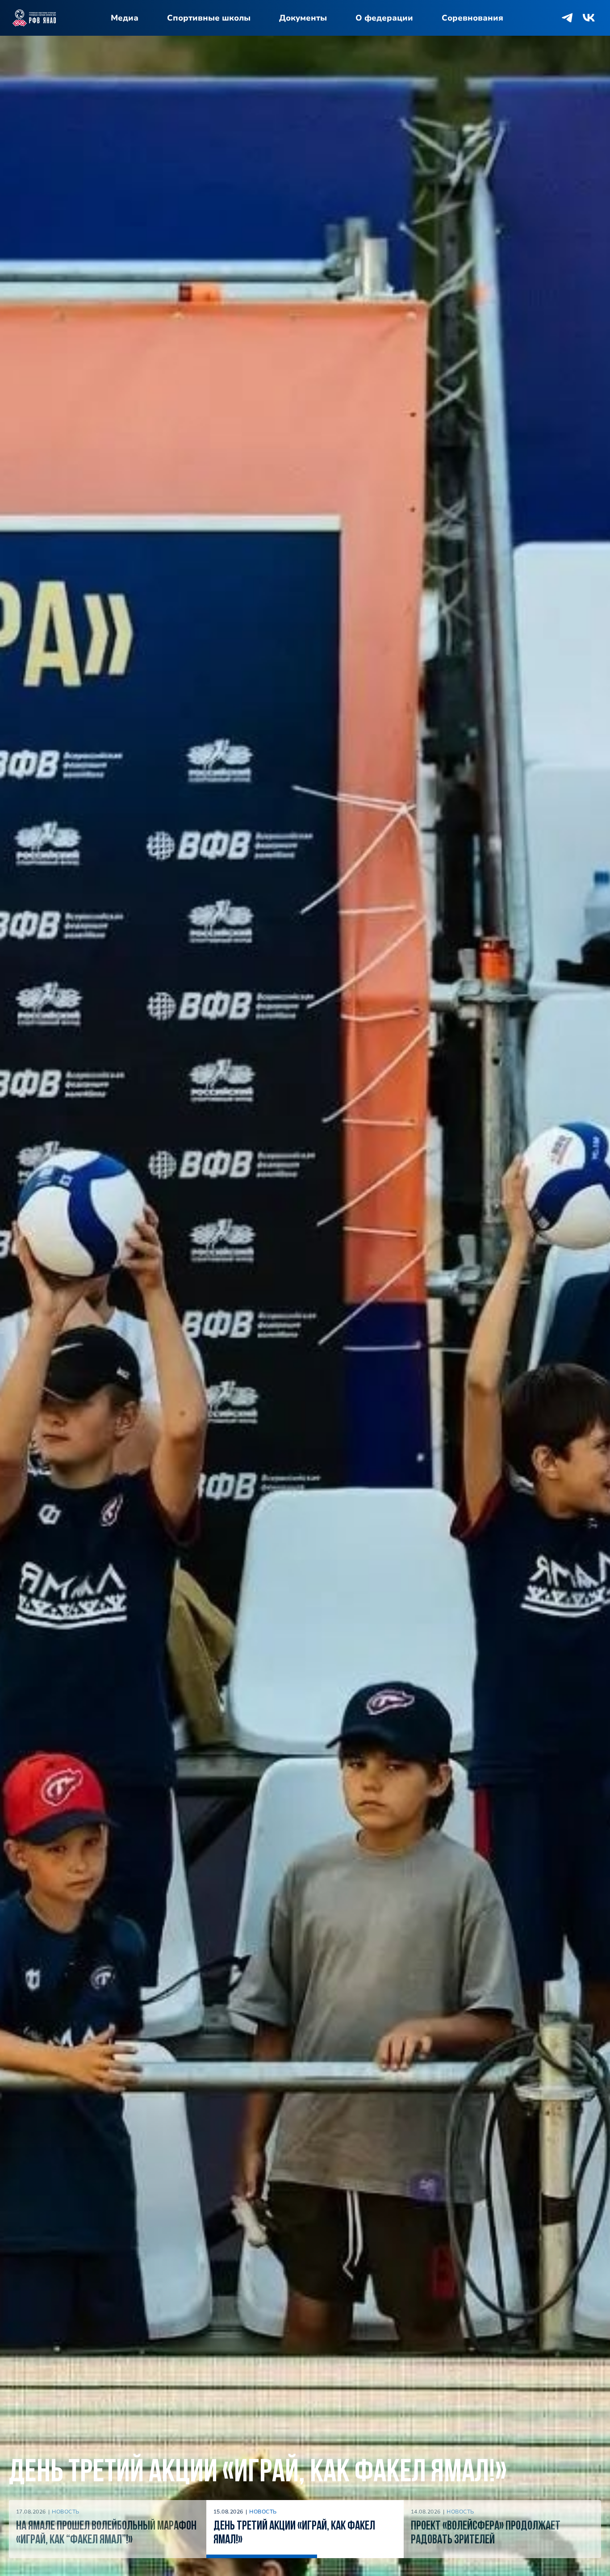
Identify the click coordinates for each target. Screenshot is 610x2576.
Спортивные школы (209, 18)
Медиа (125, 18)
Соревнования (472, 18)
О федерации (384, 18)
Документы (303, 18)
